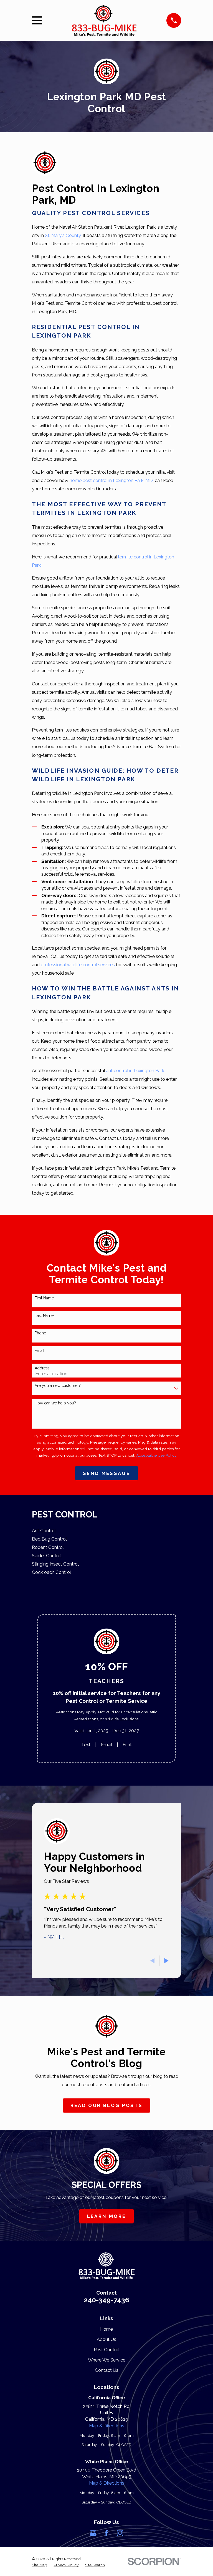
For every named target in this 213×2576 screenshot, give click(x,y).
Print (127, 1744)
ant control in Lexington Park (135, 1070)
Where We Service (107, 2360)
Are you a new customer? (58, 1386)
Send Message (106, 1473)
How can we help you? (55, 1403)
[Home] (104, 21)
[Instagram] (120, 2533)
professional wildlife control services (78, 965)
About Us (106, 2339)
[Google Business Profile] (93, 2533)
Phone (40, 1333)
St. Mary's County (63, 235)
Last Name (44, 1316)
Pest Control (107, 2350)
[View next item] (166, 1961)
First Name (44, 1298)
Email (40, 1351)
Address (42, 1368)
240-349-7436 (106, 2300)
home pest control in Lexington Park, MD (111, 480)
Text (86, 1744)
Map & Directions (107, 2426)
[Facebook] (106, 2533)
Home (106, 2329)
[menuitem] (106, 1531)
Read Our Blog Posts (106, 2105)
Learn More (106, 2216)
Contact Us (107, 2370)
